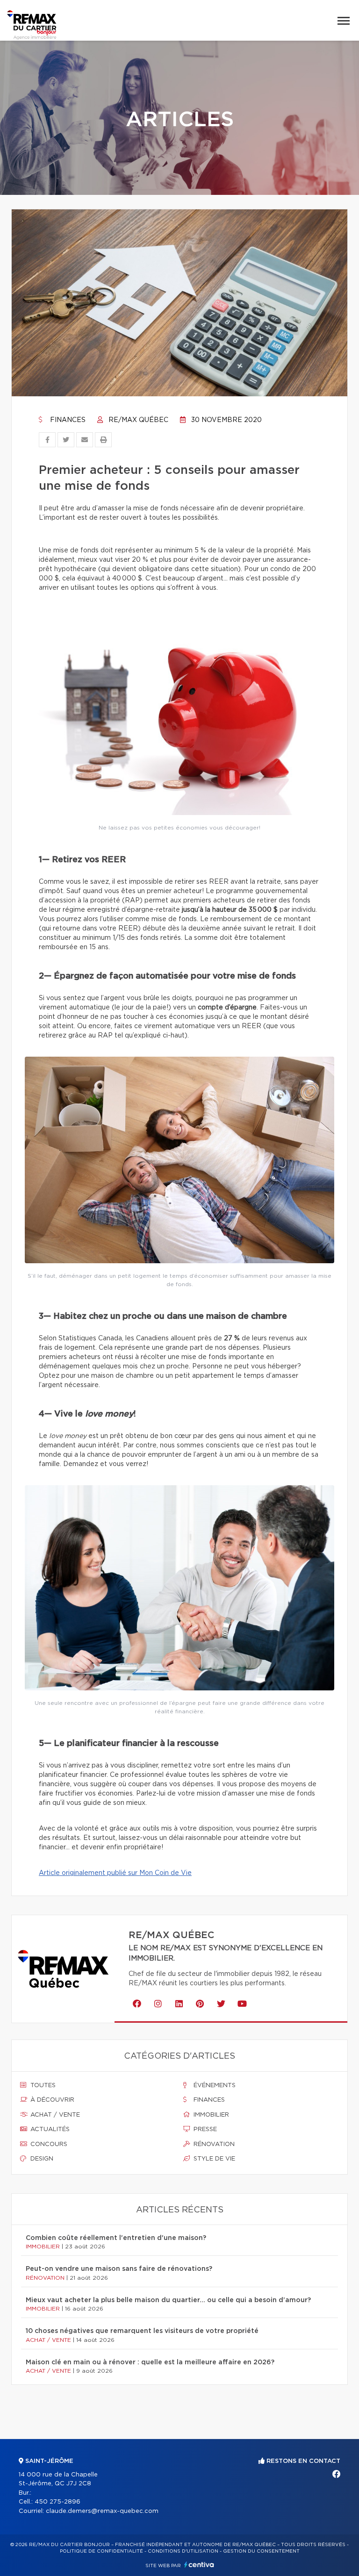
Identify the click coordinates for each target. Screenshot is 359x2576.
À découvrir (51, 2100)
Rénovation (213, 2144)
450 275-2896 (57, 2502)
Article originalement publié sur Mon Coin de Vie (115, 1873)
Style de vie (213, 2159)
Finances (67, 420)
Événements (214, 2086)
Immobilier (210, 2115)
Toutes (42, 2086)
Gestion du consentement (261, 2551)
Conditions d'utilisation (183, 2551)
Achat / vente (54, 2115)
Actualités (49, 2129)
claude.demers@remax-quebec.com (102, 2511)
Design (41, 2159)
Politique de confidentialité (101, 2551)
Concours (48, 2144)
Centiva (199, 2565)
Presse (204, 2129)
